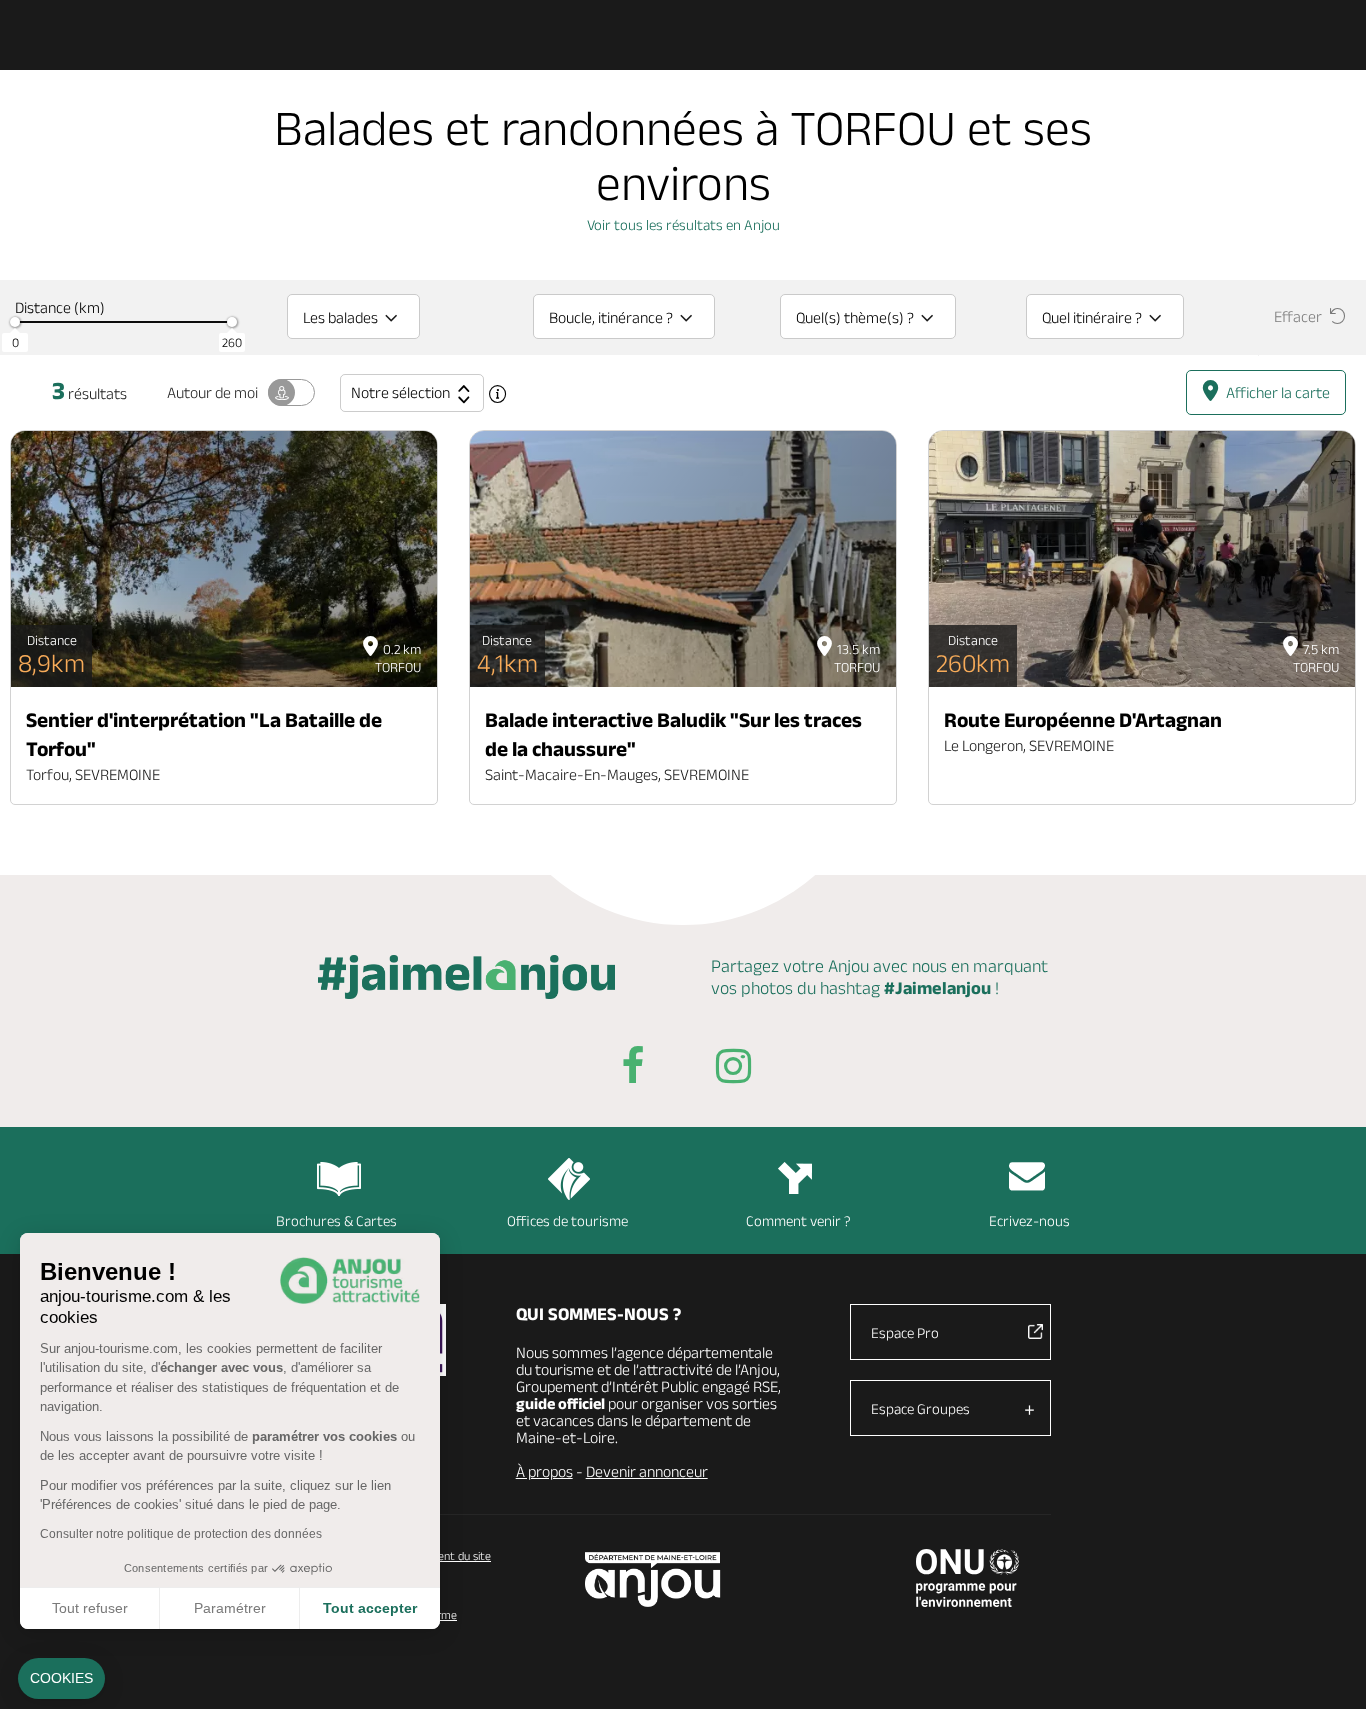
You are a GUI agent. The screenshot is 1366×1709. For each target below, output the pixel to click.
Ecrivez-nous (1029, 1220)
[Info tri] (498, 394)
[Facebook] (633, 1069)
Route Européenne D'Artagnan (1083, 719)
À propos (544, 1471)
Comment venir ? (798, 1220)
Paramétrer (230, 1608)
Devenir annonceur (647, 1471)
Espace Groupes (920, 1408)
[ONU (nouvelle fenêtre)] (967, 1578)
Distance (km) (60, 307)
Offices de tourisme (567, 1220)
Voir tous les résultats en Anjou (683, 224)
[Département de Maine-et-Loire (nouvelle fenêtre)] (653, 1579)
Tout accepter (370, 1608)
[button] (61, 1679)
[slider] (15, 322)
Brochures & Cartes (336, 1220)
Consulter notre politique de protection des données (181, 1534)
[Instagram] (733, 1069)
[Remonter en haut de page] (1326, 1669)
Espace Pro (905, 1332)
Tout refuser (90, 1608)
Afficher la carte (1278, 392)
